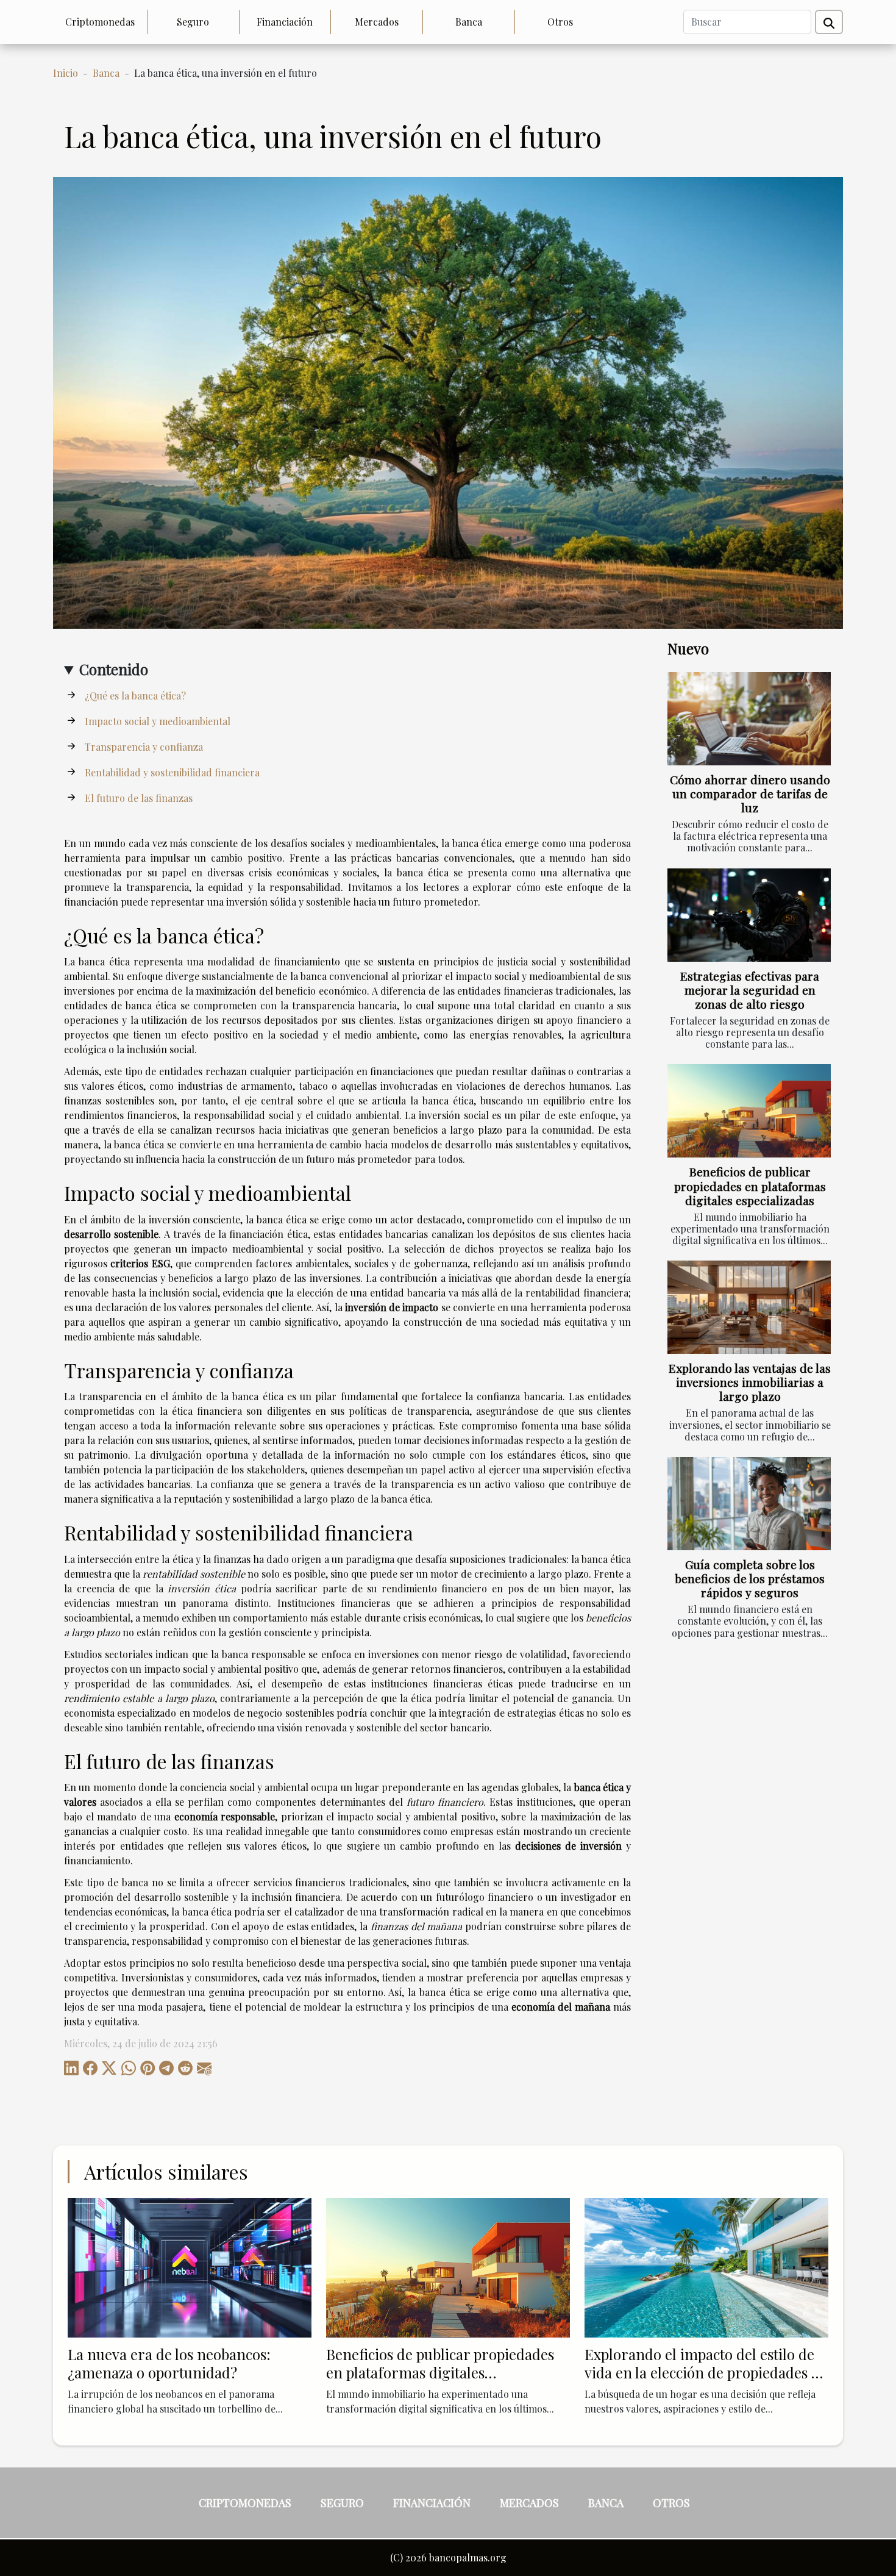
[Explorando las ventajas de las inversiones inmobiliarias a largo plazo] (749, 1307)
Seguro (193, 22)
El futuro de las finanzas (139, 798)
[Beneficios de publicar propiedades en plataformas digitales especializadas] (749, 1111)
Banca (469, 22)
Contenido (114, 669)
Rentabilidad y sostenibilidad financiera (172, 772)
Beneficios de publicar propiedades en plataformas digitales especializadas (750, 1186)
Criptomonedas (100, 22)
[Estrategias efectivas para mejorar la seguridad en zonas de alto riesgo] (749, 915)
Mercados (377, 22)
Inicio (66, 73)
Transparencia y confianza (144, 747)
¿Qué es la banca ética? (135, 696)
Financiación (285, 22)
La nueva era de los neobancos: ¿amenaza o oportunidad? (169, 2363)
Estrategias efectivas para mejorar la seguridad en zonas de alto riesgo (750, 990)
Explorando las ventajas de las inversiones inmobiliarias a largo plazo (750, 1382)
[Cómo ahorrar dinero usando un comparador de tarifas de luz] (749, 719)
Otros (560, 22)
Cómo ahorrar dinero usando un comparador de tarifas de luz (750, 793)
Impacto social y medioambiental (158, 721)
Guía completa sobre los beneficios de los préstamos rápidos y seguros (750, 1578)
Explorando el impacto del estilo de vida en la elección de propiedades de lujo (706, 2373)
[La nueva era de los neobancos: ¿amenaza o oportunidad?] (190, 2267)
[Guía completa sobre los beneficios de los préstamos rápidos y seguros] (749, 1504)
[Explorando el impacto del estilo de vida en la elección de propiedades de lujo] (706, 2267)
